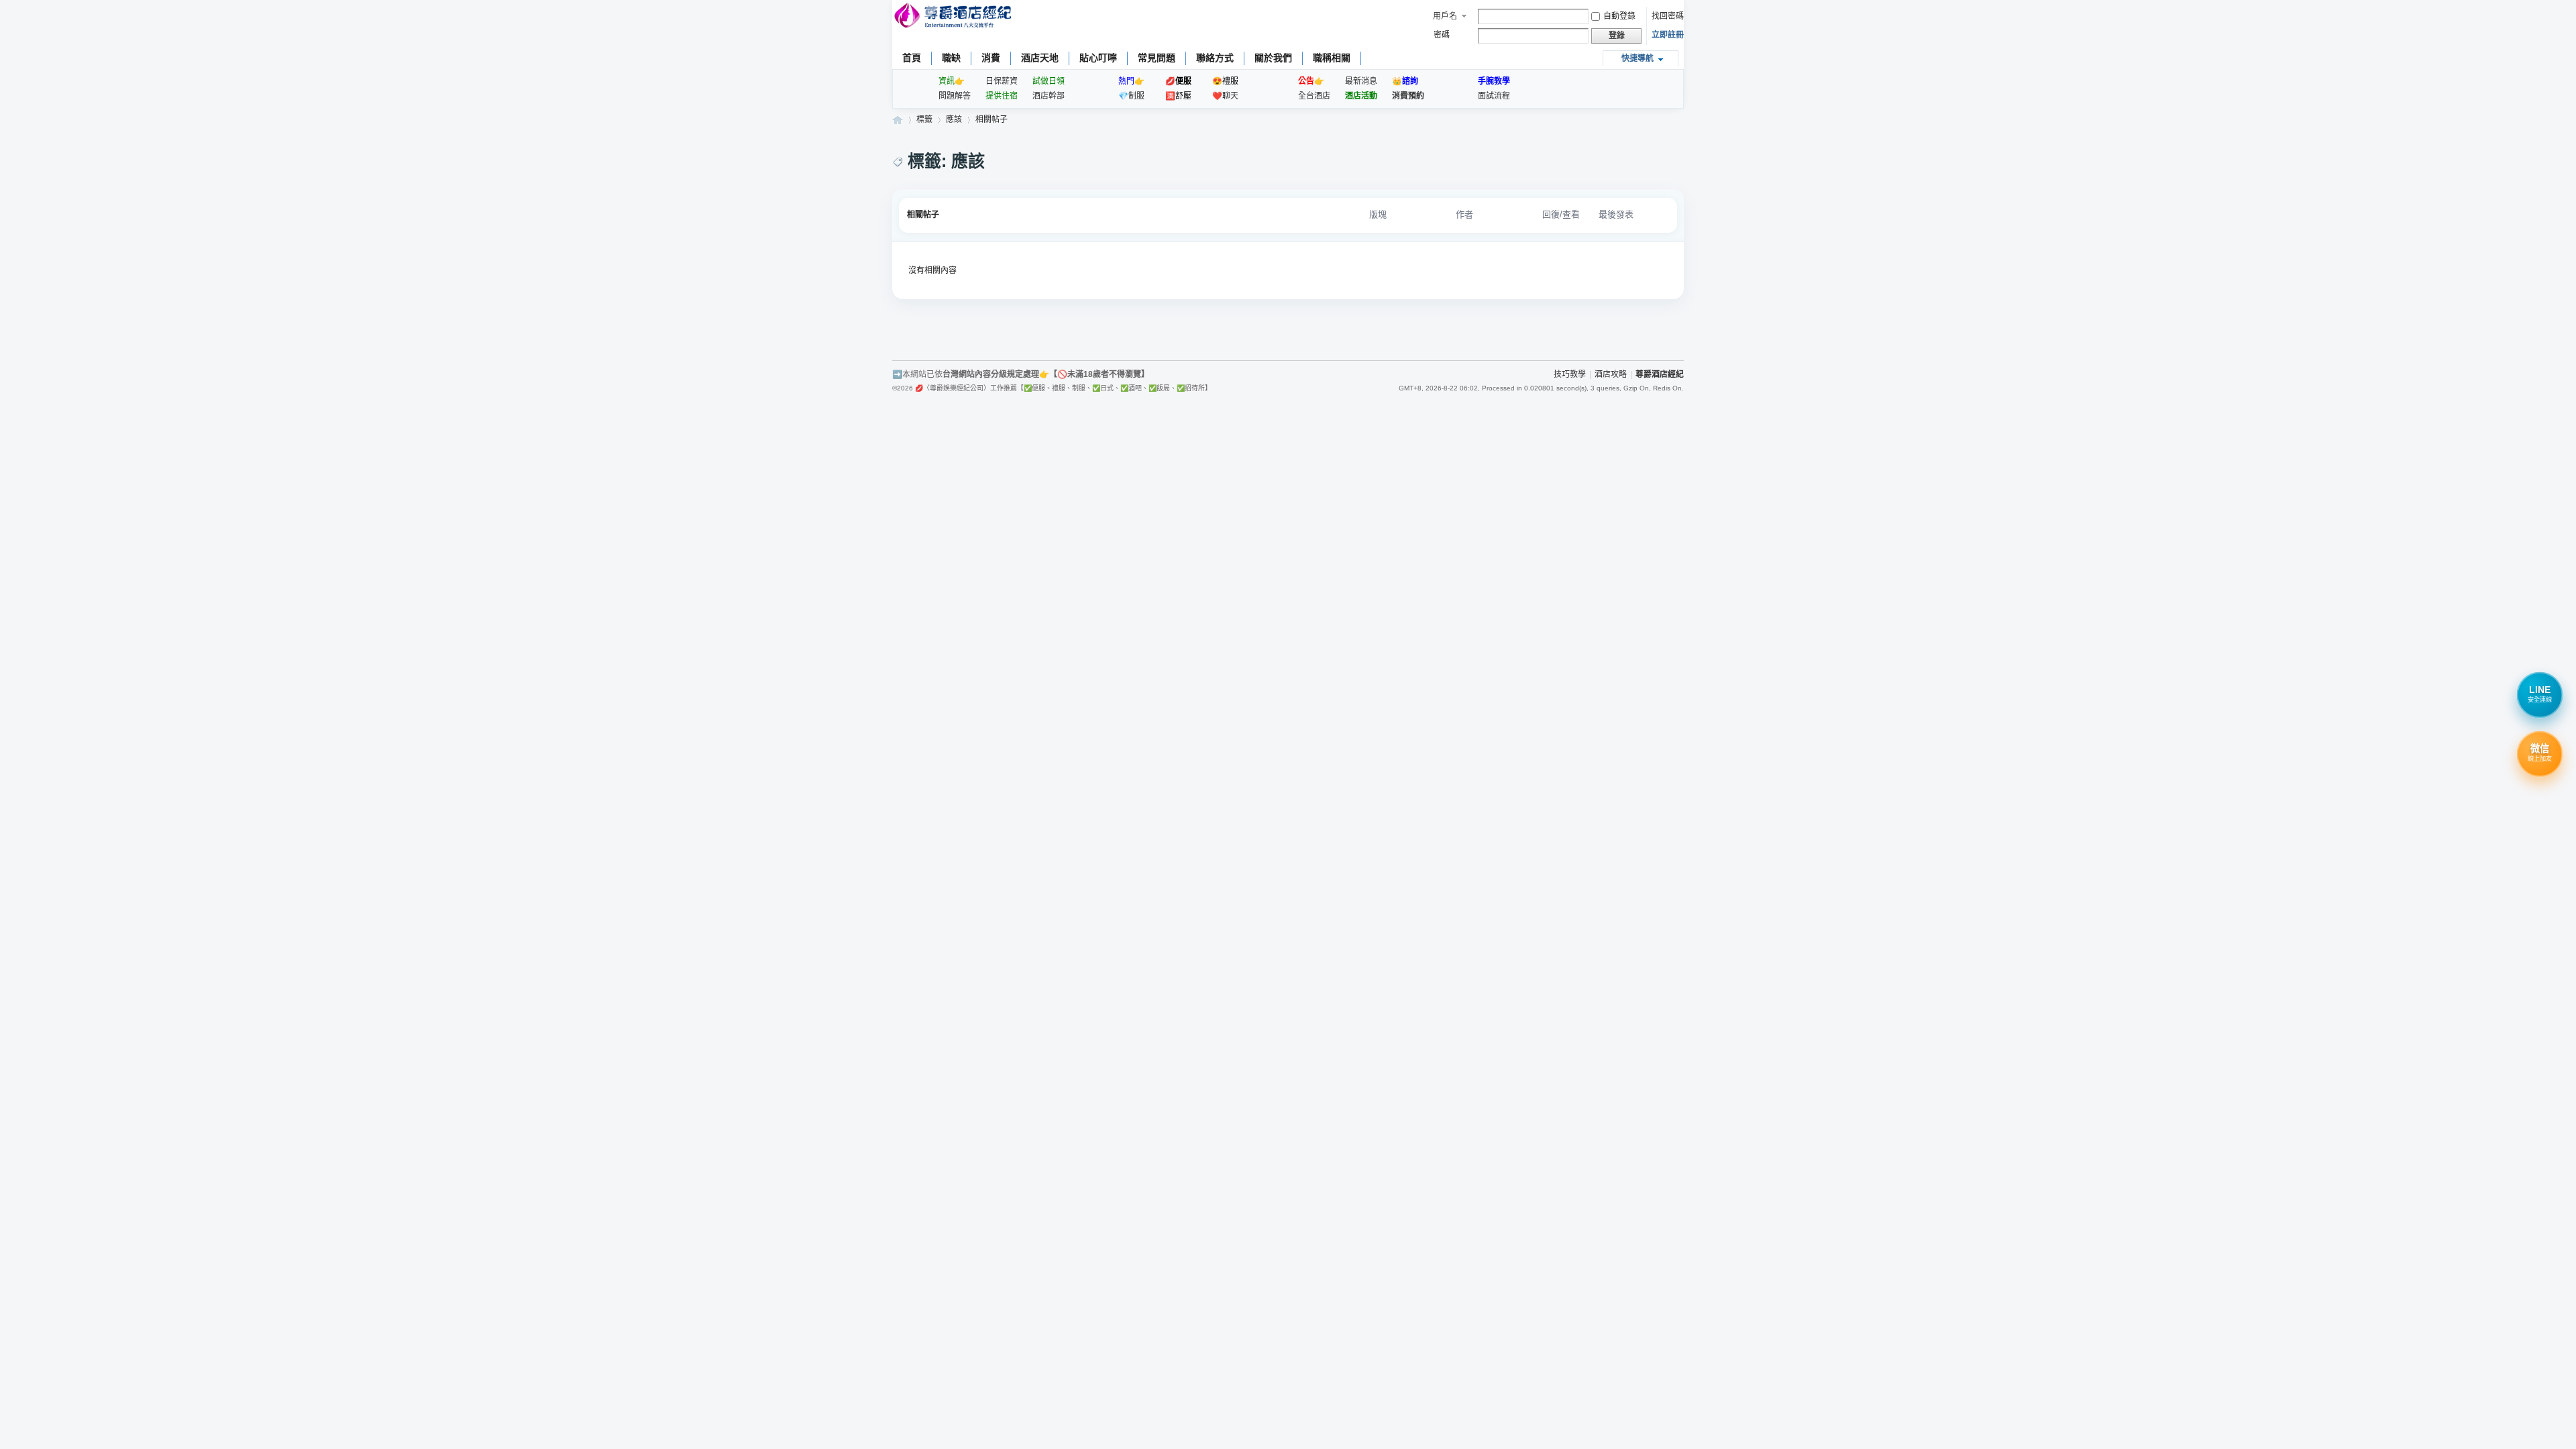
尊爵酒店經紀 (898, 120)
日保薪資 (1002, 81)
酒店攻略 (1611, 374)
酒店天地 (1040, 58)
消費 (991, 58)
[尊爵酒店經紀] (954, 17)
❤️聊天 (1225, 96)
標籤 (924, 119)
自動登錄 (1619, 16)
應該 (954, 119)
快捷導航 (1638, 58)
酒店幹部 (1049, 96)
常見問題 (1157, 58)
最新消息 (1361, 81)
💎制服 (1131, 96)
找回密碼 (1668, 16)
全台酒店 (1314, 96)
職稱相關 (1332, 58)
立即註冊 (1668, 35)
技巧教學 (1570, 374)
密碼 (1442, 35)
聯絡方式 (1215, 58)
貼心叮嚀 (1098, 58)
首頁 (912, 58)
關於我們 (1273, 58)
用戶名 (1445, 16)
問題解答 (955, 96)
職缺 (951, 58)
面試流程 (1494, 96)
